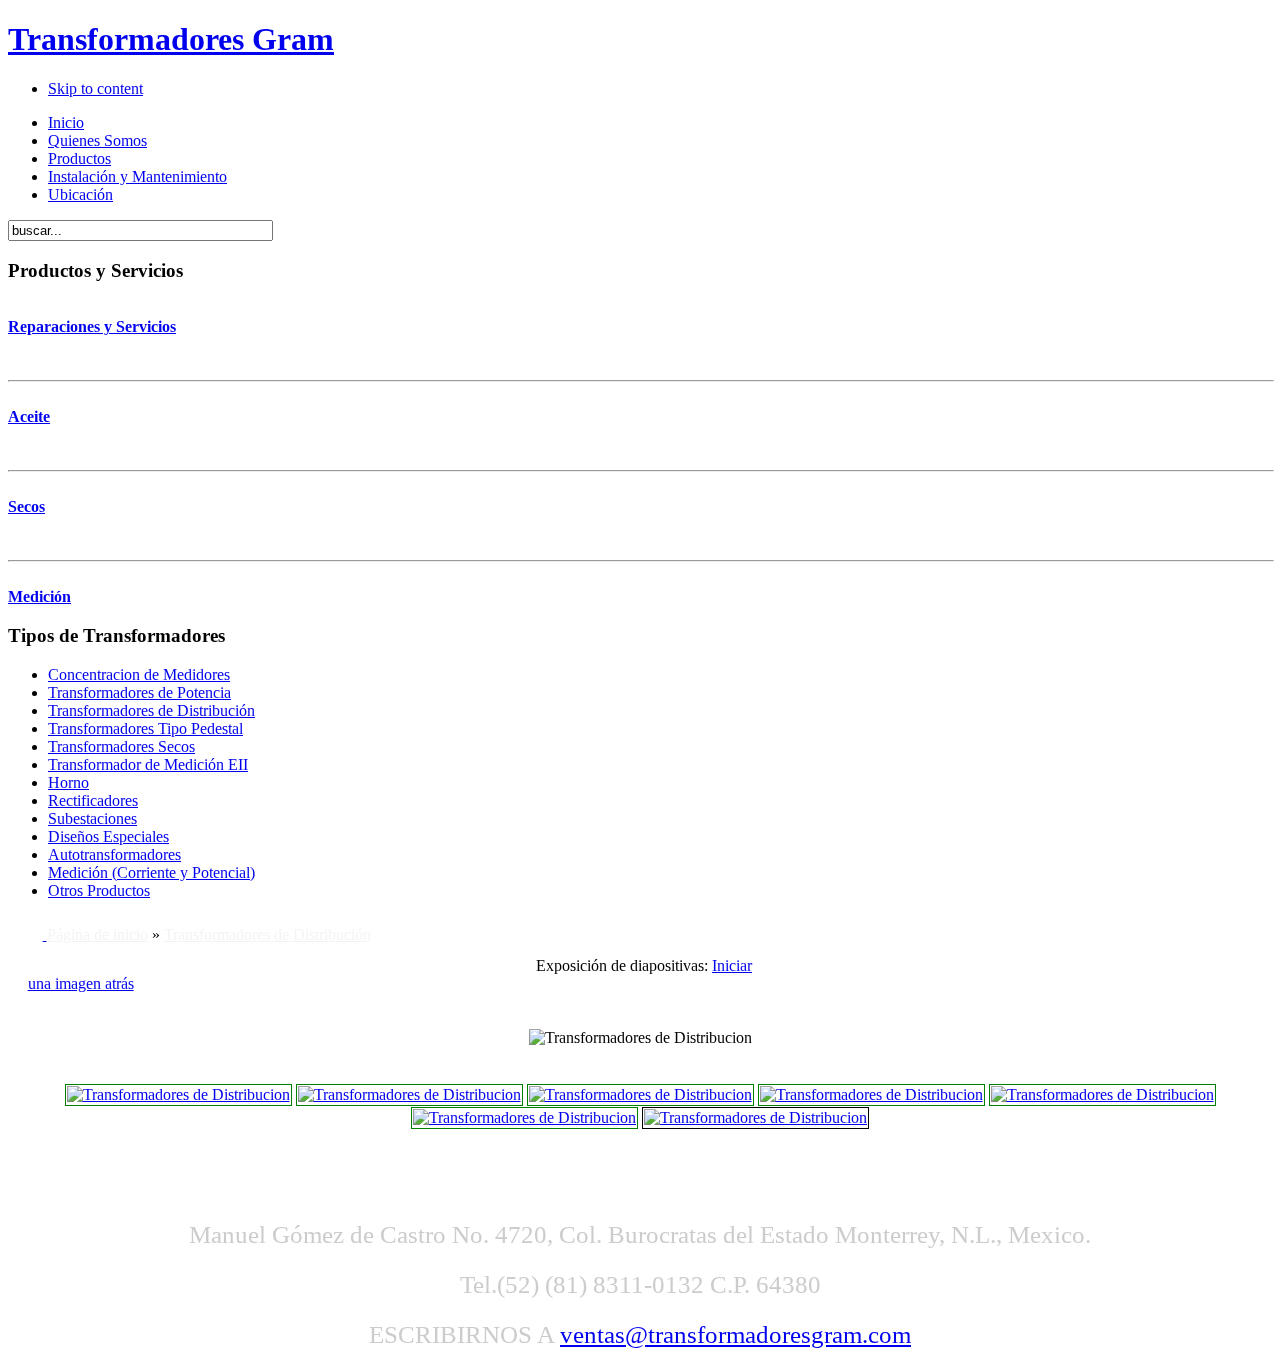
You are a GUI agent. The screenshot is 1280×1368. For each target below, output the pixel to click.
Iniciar (732, 965)
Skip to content (95, 88)
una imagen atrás (81, 983)
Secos (26, 506)
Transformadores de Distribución (267, 934)
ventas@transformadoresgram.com (735, 1334)
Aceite (29, 416)
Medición (39, 596)
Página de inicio (97, 934)
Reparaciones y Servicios (92, 326)
